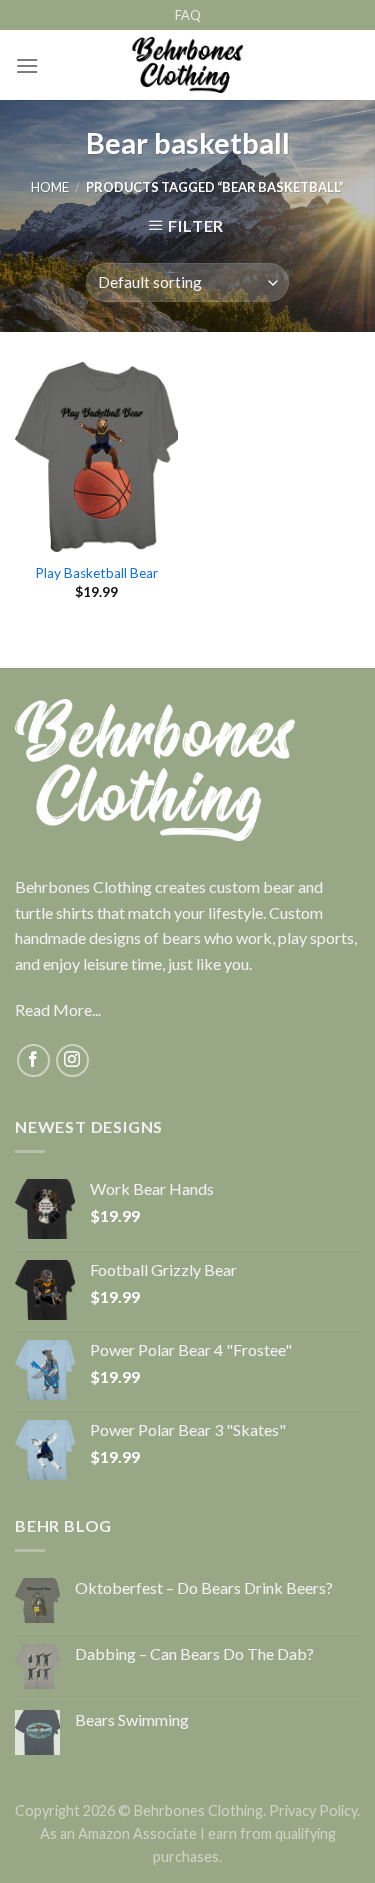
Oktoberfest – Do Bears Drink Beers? (204, 1587)
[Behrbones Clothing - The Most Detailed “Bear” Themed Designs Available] (187, 65)
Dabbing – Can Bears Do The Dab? (194, 1653)
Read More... (58, 1009)
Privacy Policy (313, 1810)
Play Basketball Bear (96, 573)
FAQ (188, 15)
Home (50, 187)
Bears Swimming (132, 1719)
